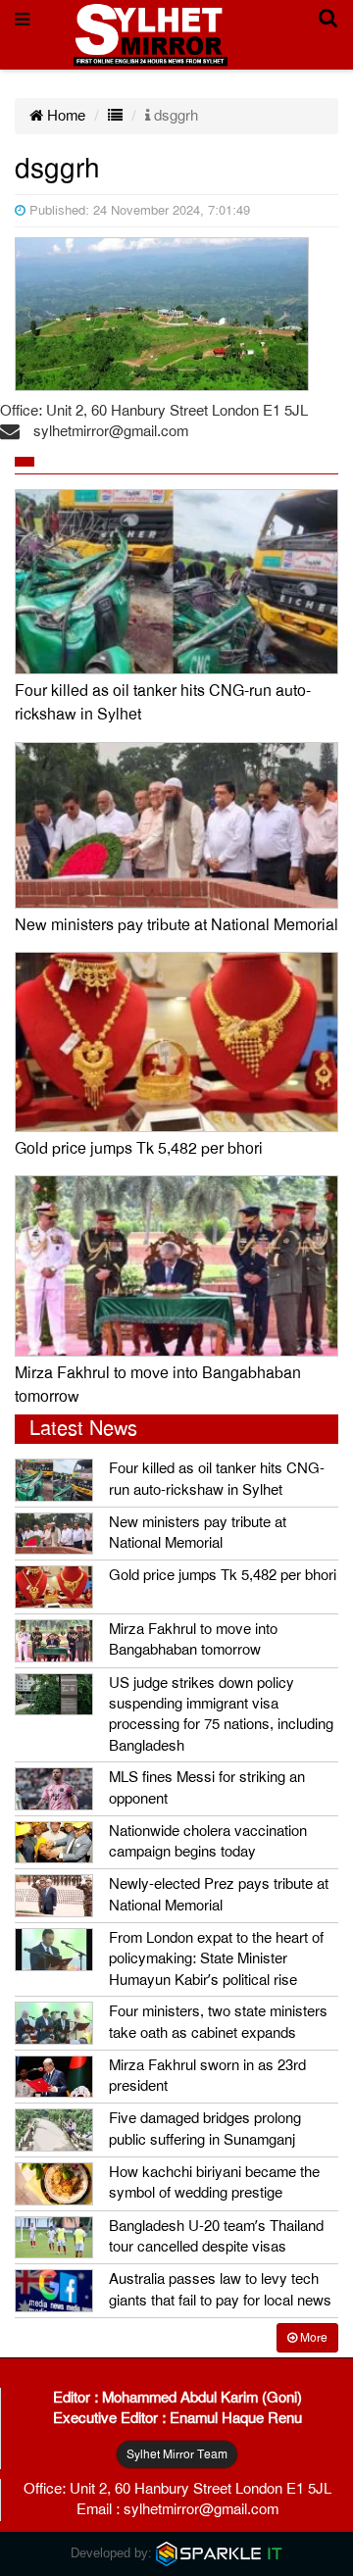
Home (64, 116)
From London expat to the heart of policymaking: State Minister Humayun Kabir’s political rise (216, 1959)
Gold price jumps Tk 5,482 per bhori (139, 1149)
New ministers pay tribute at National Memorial (176, 925)
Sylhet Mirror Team (177, 2454)
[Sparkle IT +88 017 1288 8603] (220, 2552)
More (312, 2338)
